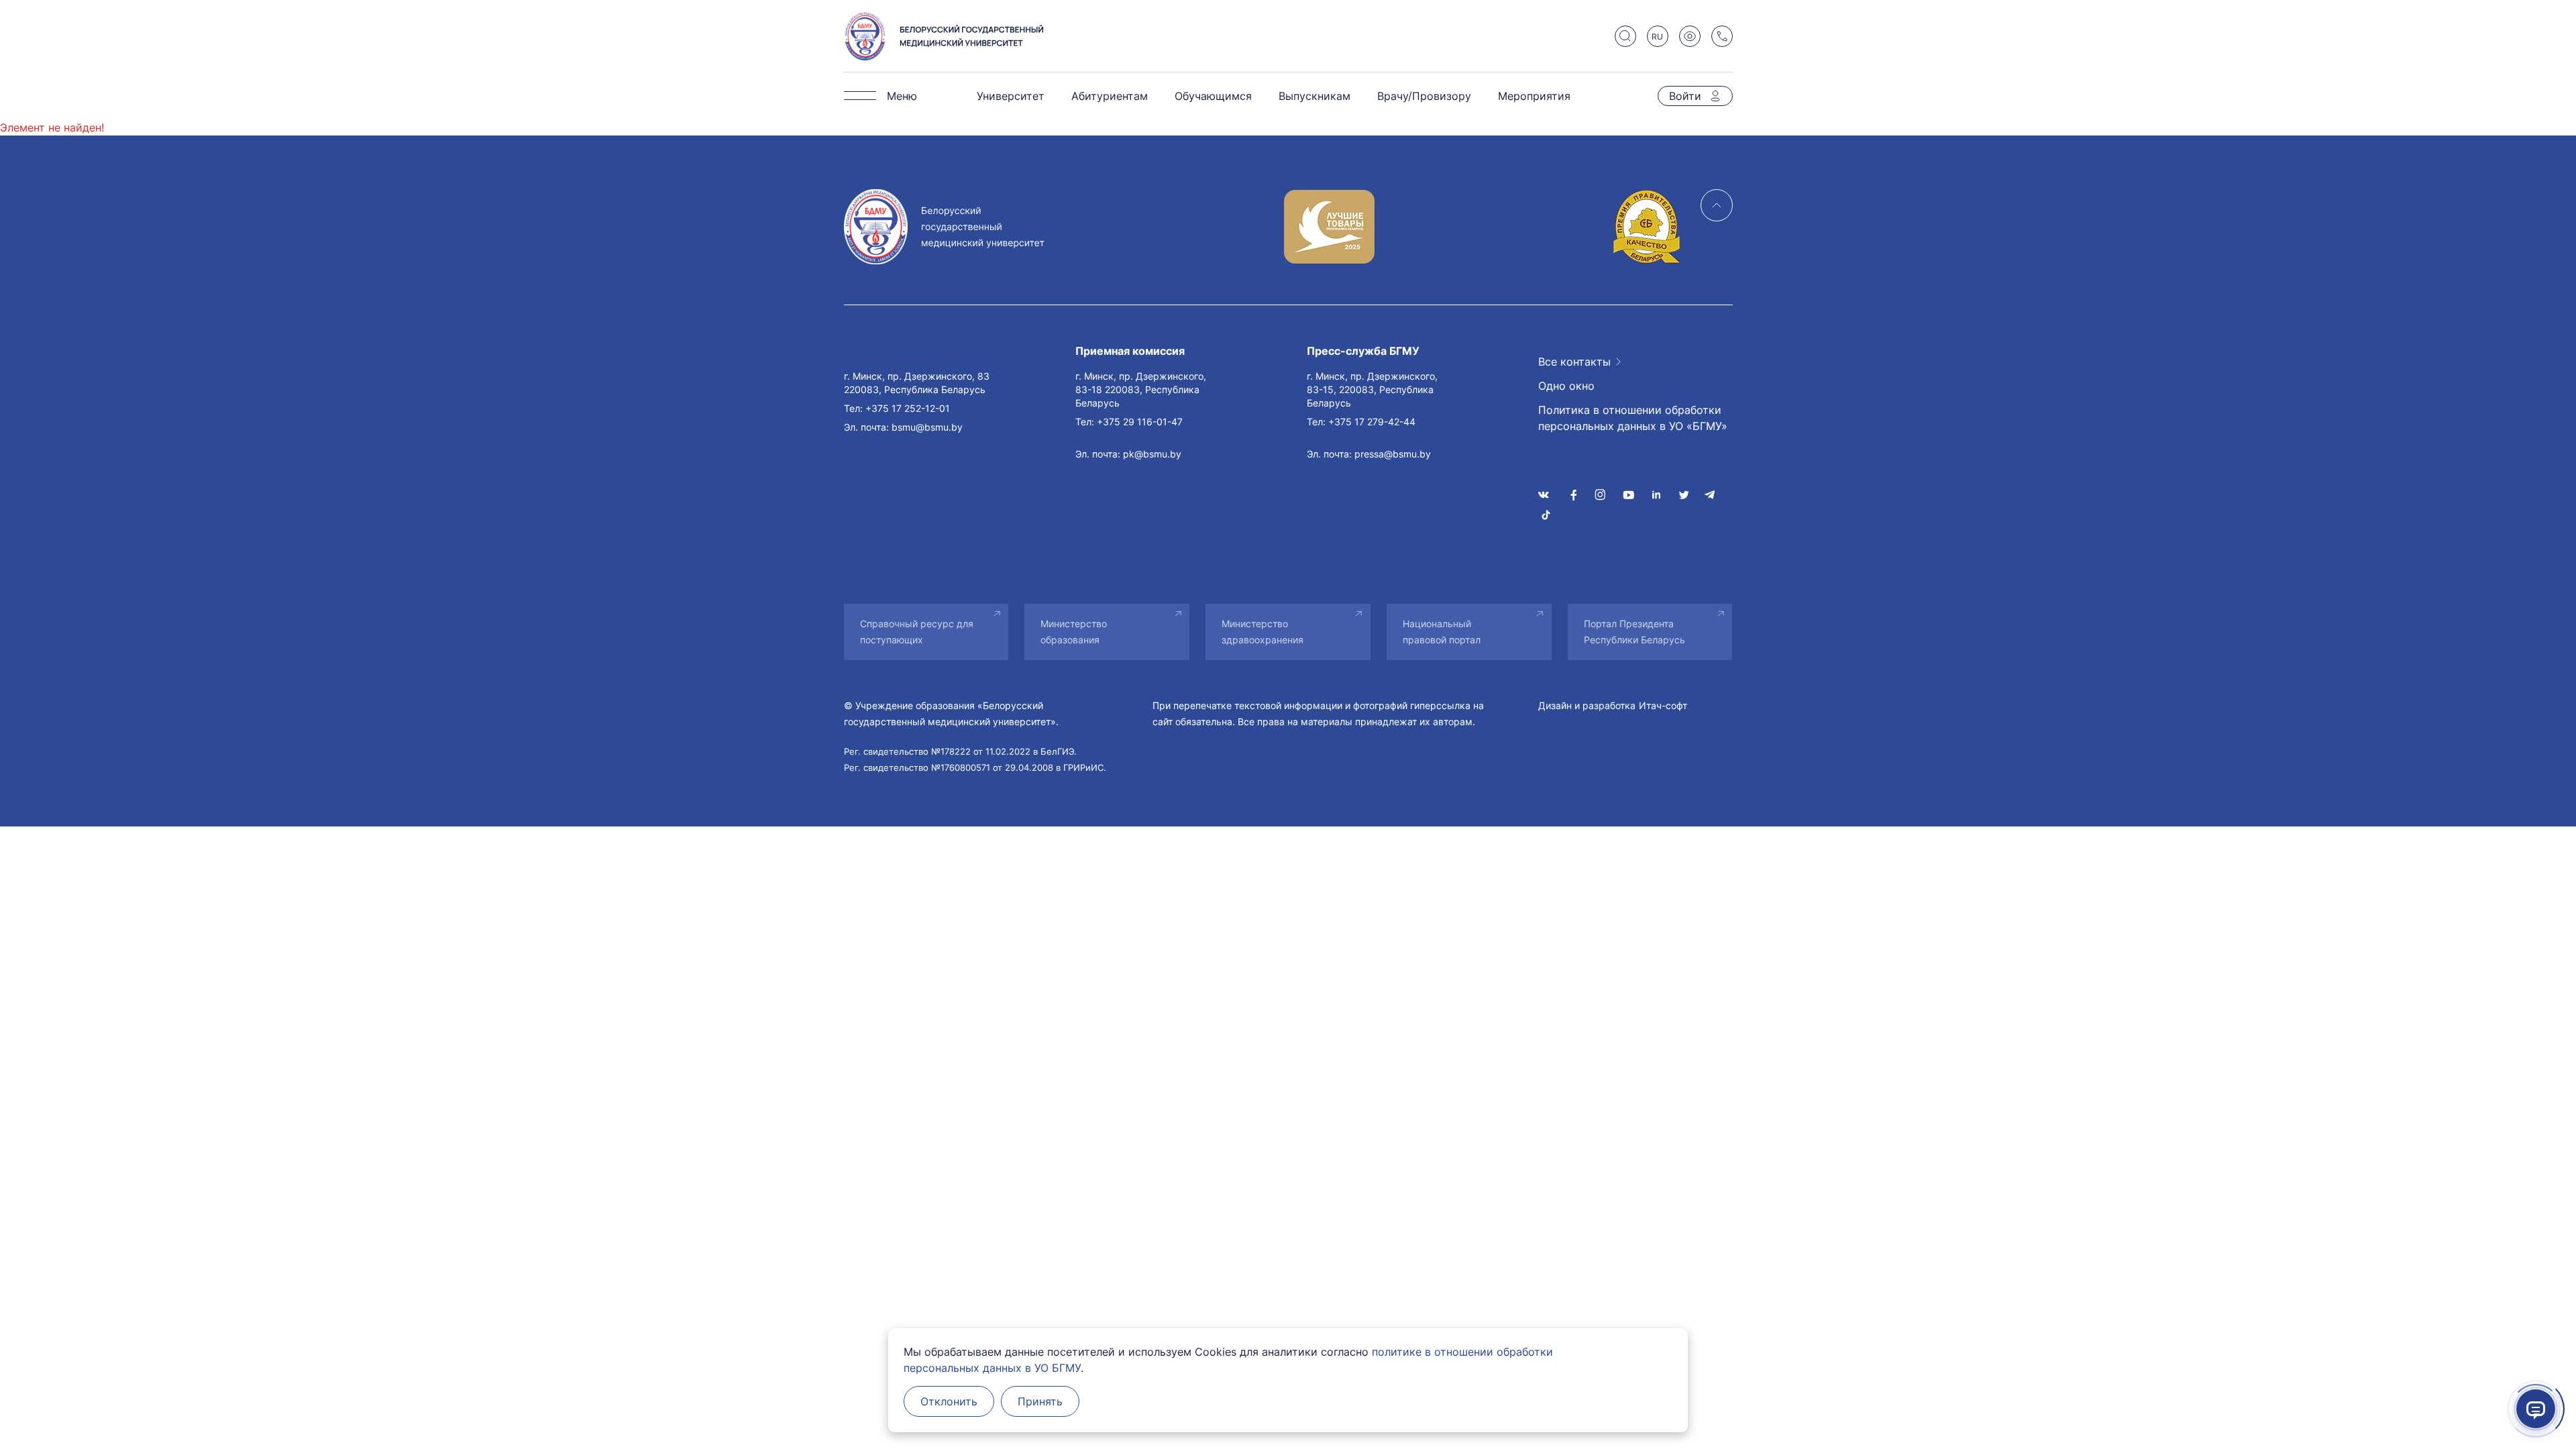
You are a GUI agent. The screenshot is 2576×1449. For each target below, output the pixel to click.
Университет (1011, 96)
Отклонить (949, 1401)
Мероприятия (1534, 96)
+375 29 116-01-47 (1140, 422)
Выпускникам (1314, 96)
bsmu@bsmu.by (927, 427)
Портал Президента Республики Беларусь (1634, 632)
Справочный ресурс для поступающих (917, 632)
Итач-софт (1663, 705)
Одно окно (1566, 386)
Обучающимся (1213, 96)
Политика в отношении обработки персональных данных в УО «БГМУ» (1633, 418)
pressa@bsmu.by (1393, 454)
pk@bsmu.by (1152, 454)
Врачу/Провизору (1424, 96)
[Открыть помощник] (2536, 1409)
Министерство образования (1074, 632)
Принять (1040, 1401)
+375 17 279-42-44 (1372, 422)
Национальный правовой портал (1442, 632)
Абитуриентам (1110, 96)
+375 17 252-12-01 (908, 408)
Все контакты (1574, 362)
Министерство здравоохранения (1263, 632)
